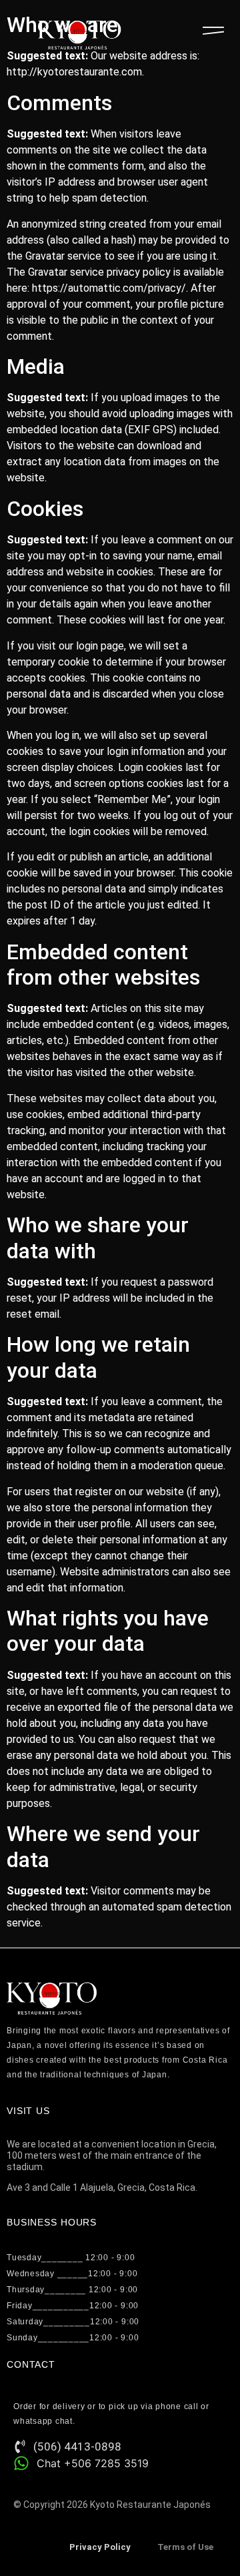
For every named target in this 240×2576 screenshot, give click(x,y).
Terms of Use (185, 2547)
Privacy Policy (100, 2547)
